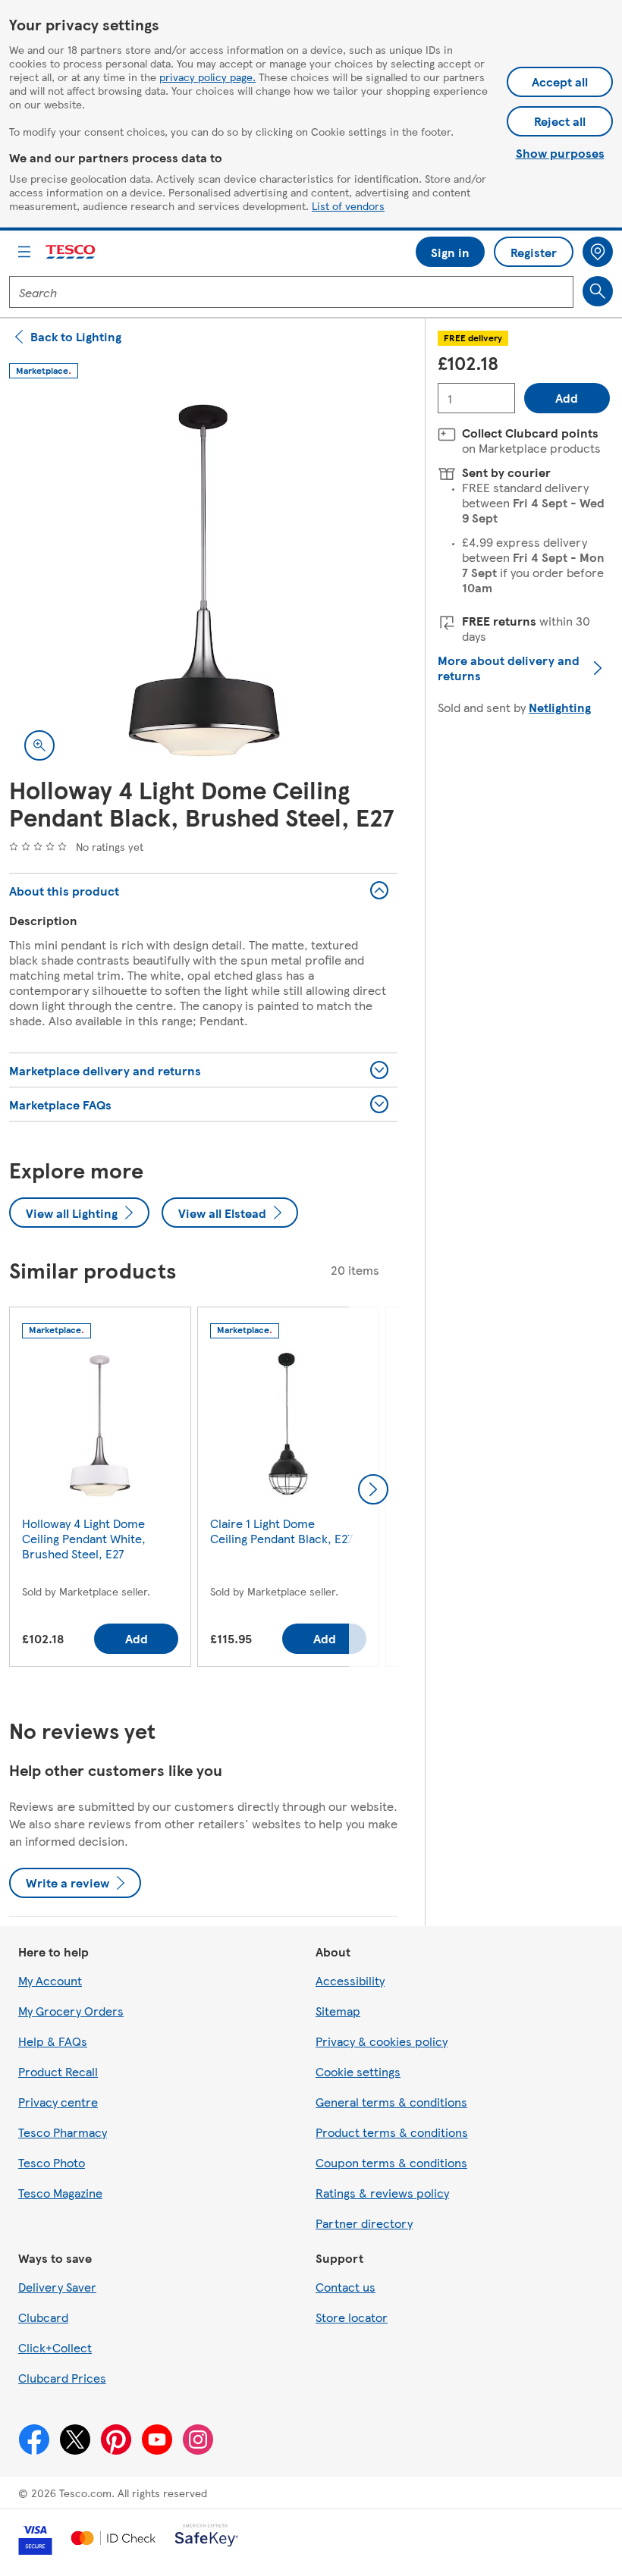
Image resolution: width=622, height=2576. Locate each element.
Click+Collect (55, 2347)
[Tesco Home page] (71, 252)
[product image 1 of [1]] (203, 582)
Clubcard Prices (62, 2378)
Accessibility (350, 1980)
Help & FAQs (53, 2041)
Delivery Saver (57, 2287)
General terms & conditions (391, 2102)
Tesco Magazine (60, 2193)
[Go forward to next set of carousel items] (373, 1489)
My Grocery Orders (71, 2011)
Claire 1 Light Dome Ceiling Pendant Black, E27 (282, 1531)
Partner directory (364, 2223)
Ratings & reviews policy (382, 2193)
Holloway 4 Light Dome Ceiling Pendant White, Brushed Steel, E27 (84, 1538)
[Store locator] (598, 252)
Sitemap (338, 2011)
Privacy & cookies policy (382, 2041)
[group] (100, 1490)
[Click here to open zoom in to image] (39, 745)
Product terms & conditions (392, 2132)
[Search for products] (598, 291)
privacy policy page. (207, 77)
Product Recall (58, 2071)
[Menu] (24, 252)
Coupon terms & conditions (391, 2162)
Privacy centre (58, 2102)
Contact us (346, 2287)
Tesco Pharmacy (63, 2132)
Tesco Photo (52, 2162)
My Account (50, 1980)
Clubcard (43, 2317)
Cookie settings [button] (358, 2071)
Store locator (352, 2317)
